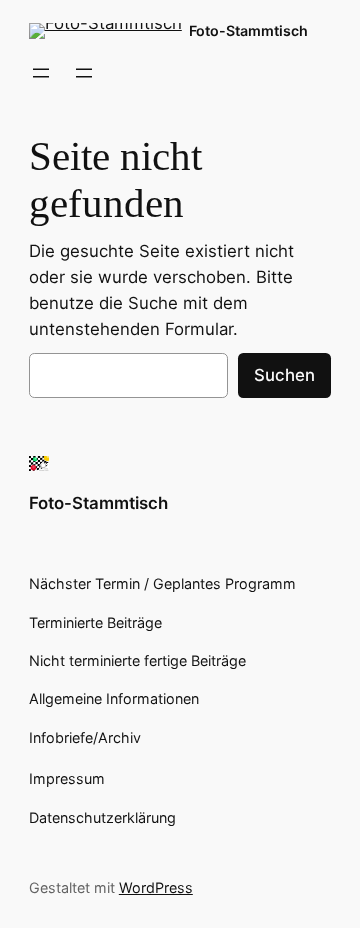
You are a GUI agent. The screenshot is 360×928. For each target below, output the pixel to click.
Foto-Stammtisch (248, 30)
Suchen (284, 375)
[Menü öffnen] (41, 73)
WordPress (156, 887)
